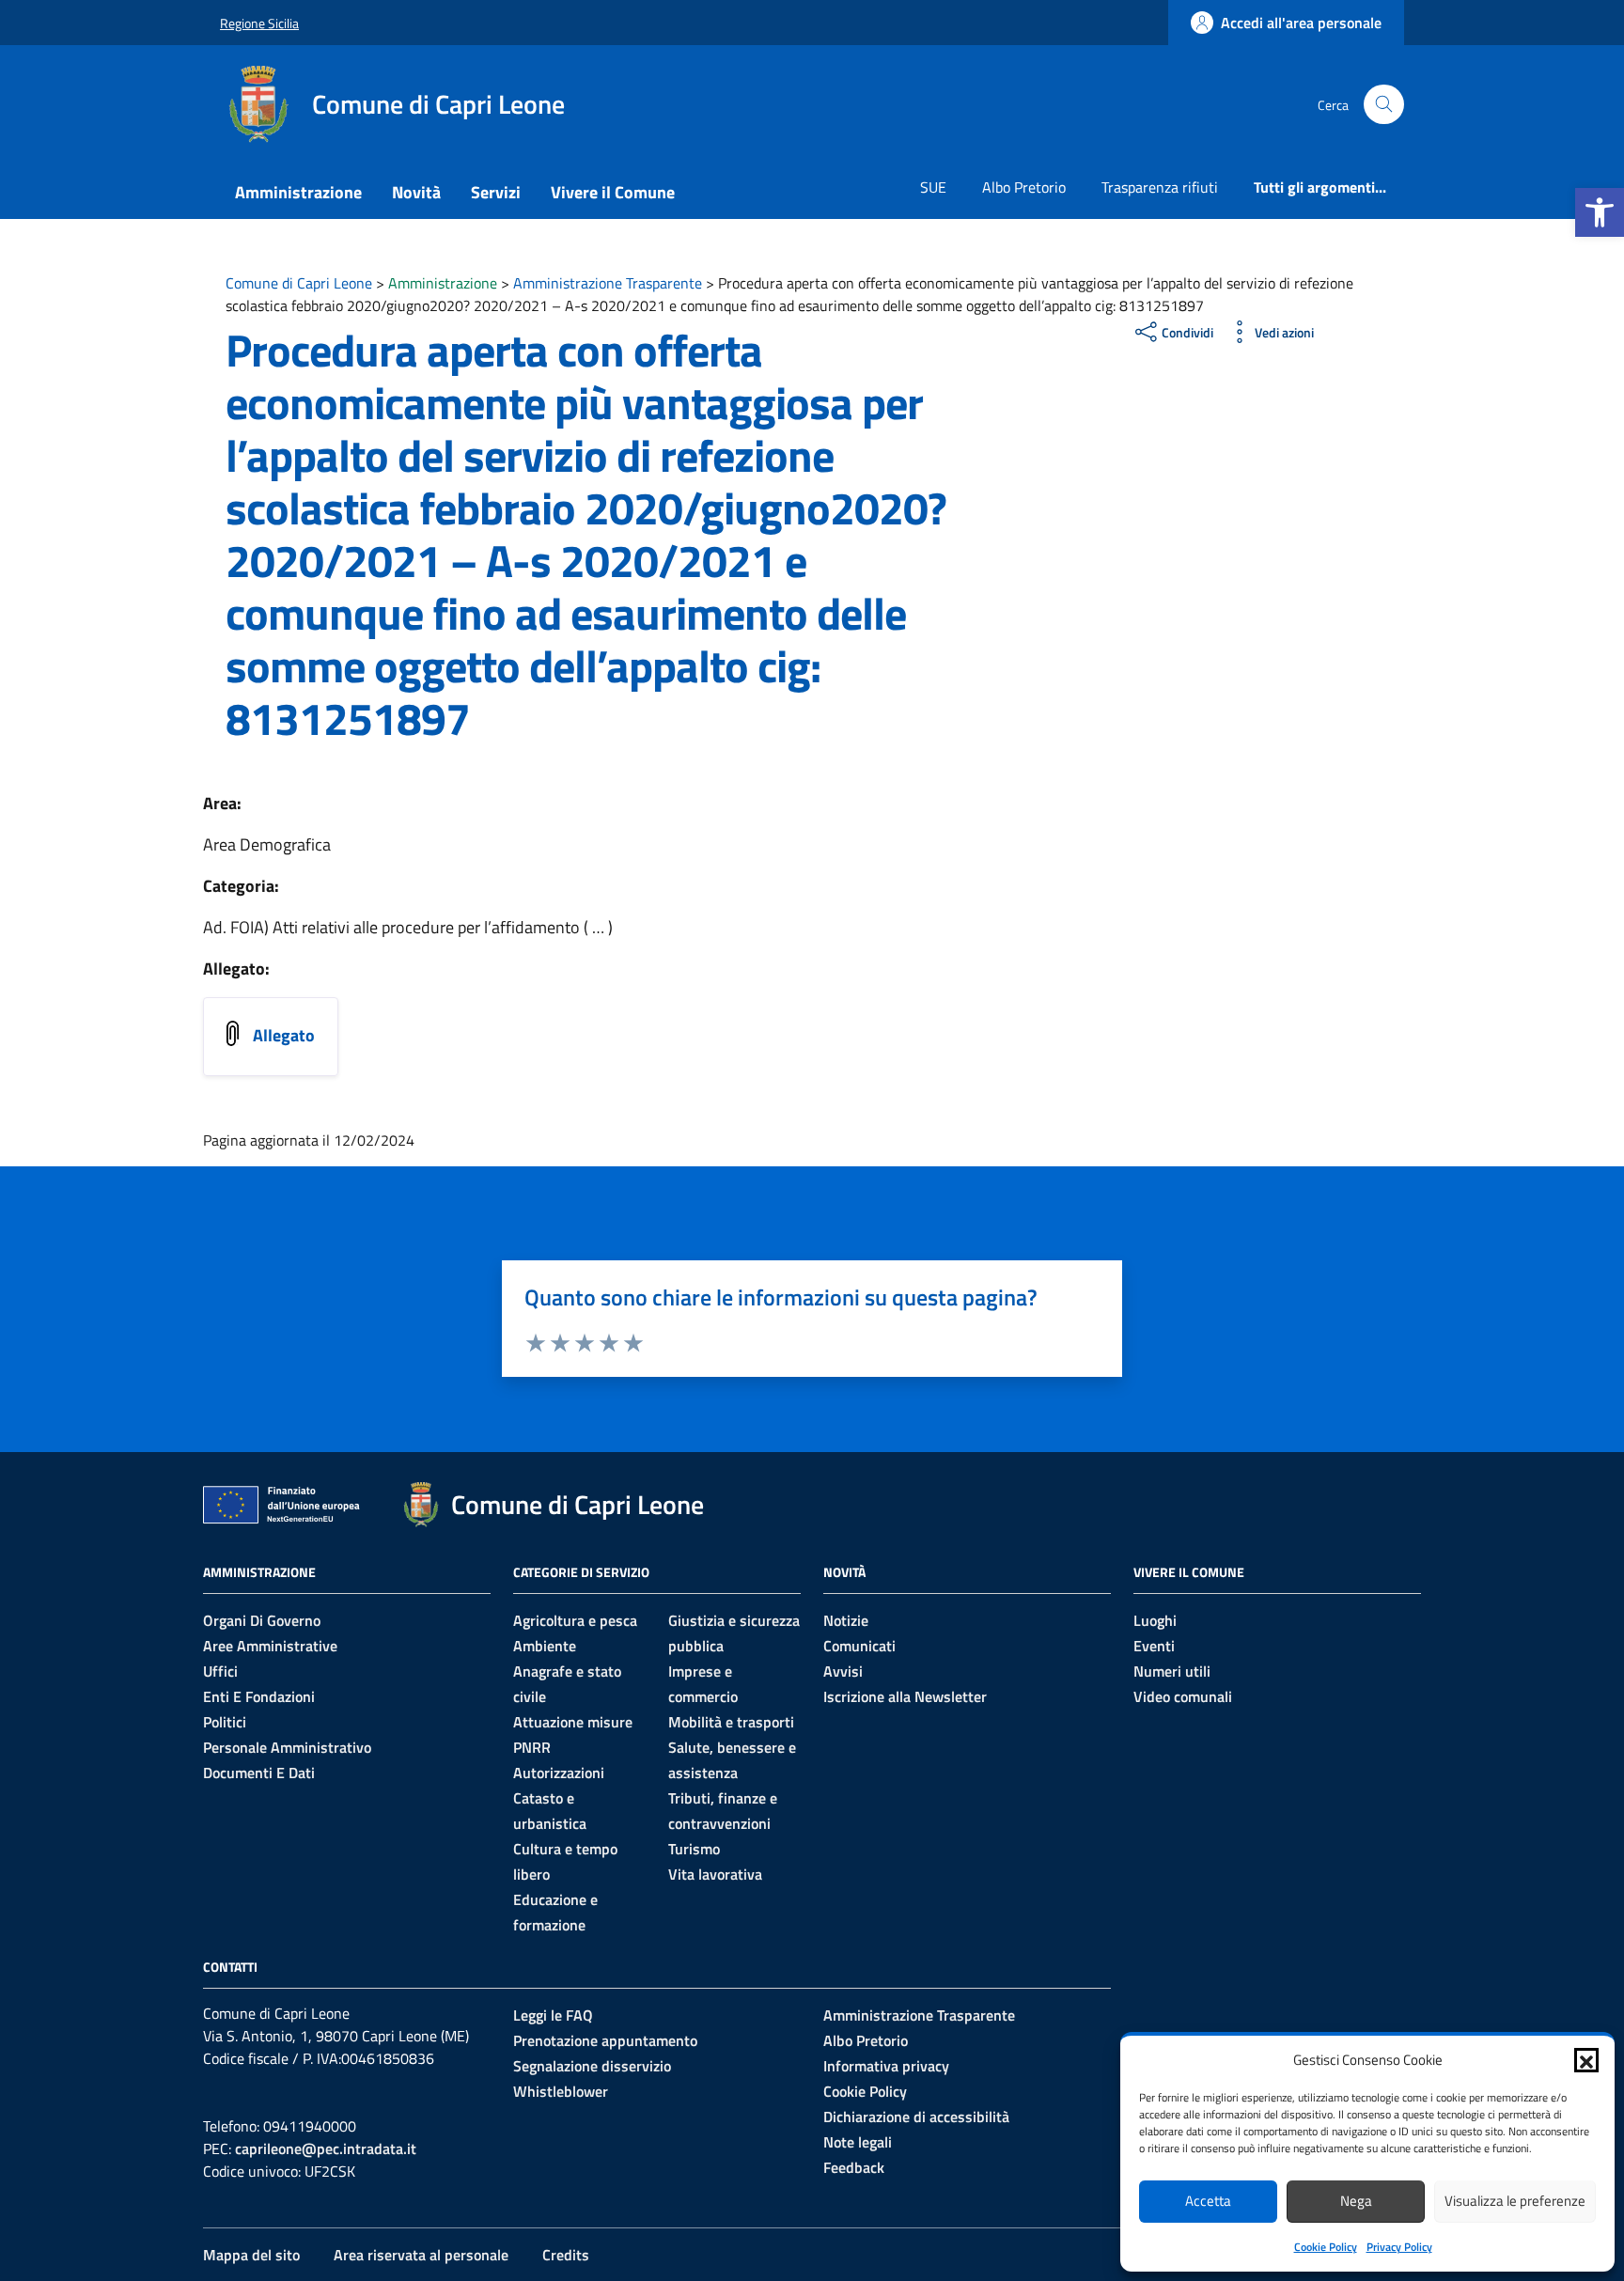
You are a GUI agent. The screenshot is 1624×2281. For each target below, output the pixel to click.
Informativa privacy (886, 2066)
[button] (1600, 212)
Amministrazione (298, 192)
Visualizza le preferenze (1515, 2201)
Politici (225, 1722)
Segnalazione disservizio (592, 2066)
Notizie (846, 1620)
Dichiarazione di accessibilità (916, 2117)
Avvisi (843, 1671)
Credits (566, 2255)
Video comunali (1183, 1696)
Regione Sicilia (259, 23)
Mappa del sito (251, 2255)
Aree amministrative (270, 1646)
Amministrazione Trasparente (919, 2015)
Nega (1356, 2201)
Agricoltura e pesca (575, 1620)
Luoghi (1155, 1620)
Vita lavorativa (715, 1874)
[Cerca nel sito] (1384, 105)
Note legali (858, 2142)
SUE (933, 187)
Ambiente (545, 1646)
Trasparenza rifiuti (1160, 187)
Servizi (496, 192)
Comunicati (859, 1646)
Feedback (854, 2167)
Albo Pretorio (1024, 187)
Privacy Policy (1399, 2247)
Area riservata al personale (421, 2255)
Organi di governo (262, 1620)
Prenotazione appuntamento (605, 2040)
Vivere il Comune (613, 192)
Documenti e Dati (259, 1773)
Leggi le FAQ (553, 2015)
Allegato (284, 1035)
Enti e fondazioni (259, 1696)
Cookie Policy (1326, 2247)
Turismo (694, 1849)
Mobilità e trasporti (731, 1722)
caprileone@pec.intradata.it (326, 2148)
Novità (416, 192)
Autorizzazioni (559, 1773)
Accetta (1208, 2201)
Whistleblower (561, 2091)
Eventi (1154, 1646)
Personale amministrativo (287, 1747)
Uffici (220, 1671)
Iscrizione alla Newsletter (905, 1696)
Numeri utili (1172, 1671)
